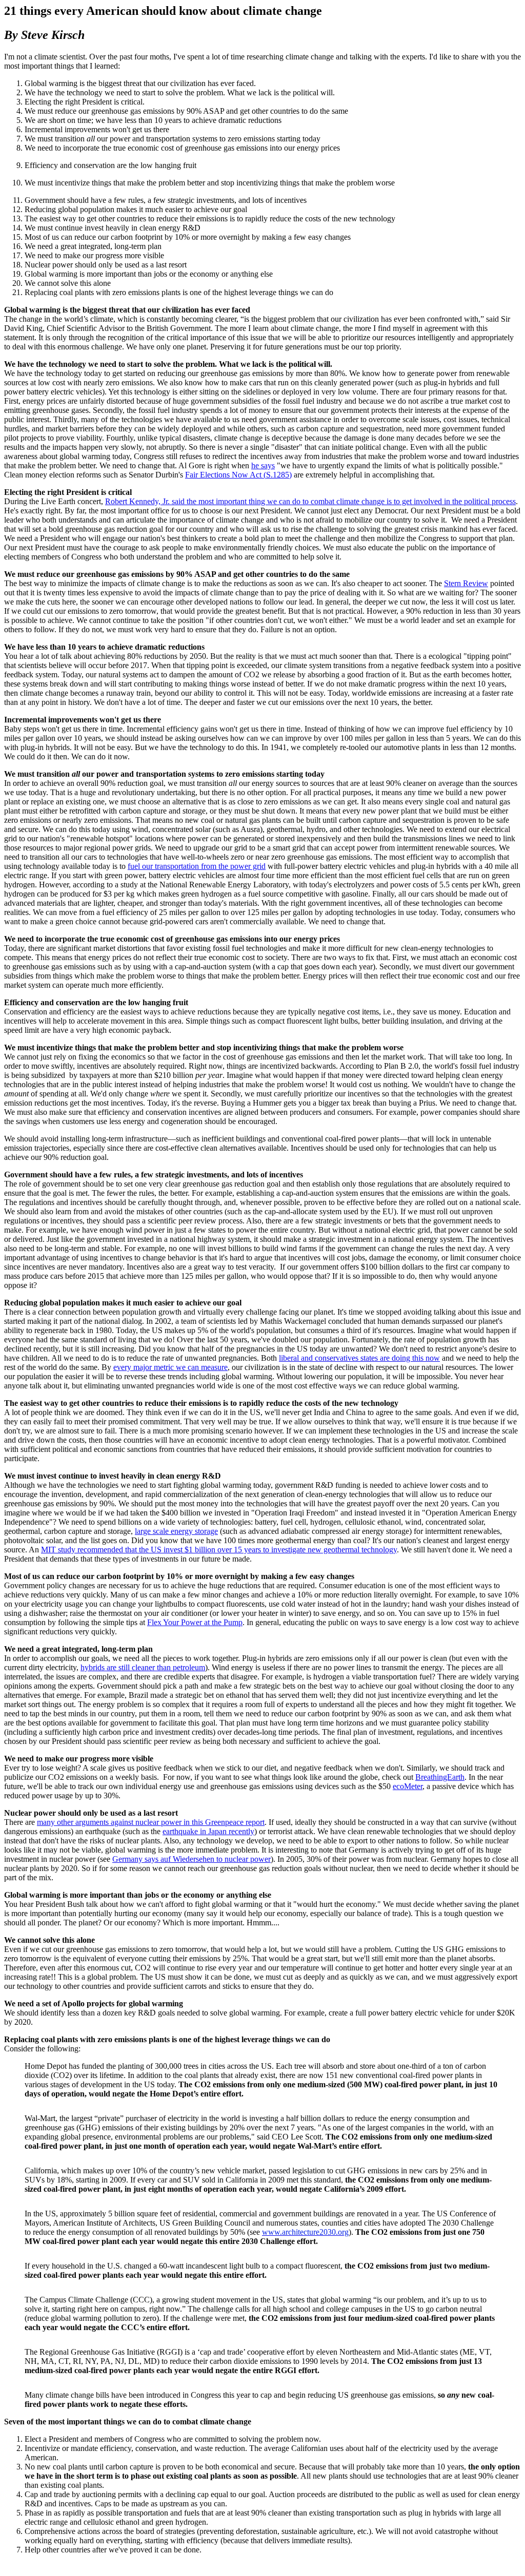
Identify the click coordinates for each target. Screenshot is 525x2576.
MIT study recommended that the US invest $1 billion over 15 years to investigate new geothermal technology (219, 1550)
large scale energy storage (176, 1531)
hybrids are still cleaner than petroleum (143, 1667)
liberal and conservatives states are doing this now (359, 1358)
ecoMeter (408, 1786)
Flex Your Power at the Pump (195, 1622)
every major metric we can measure (170, 1367)
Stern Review (466, 583)
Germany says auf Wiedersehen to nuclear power (191, 1859)
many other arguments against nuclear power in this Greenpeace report (151, 1822)
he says (263, 465)
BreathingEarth (440, 1777)
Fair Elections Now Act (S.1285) (238, 475)
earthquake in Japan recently (208, 1831)
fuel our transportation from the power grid (197, 866)
